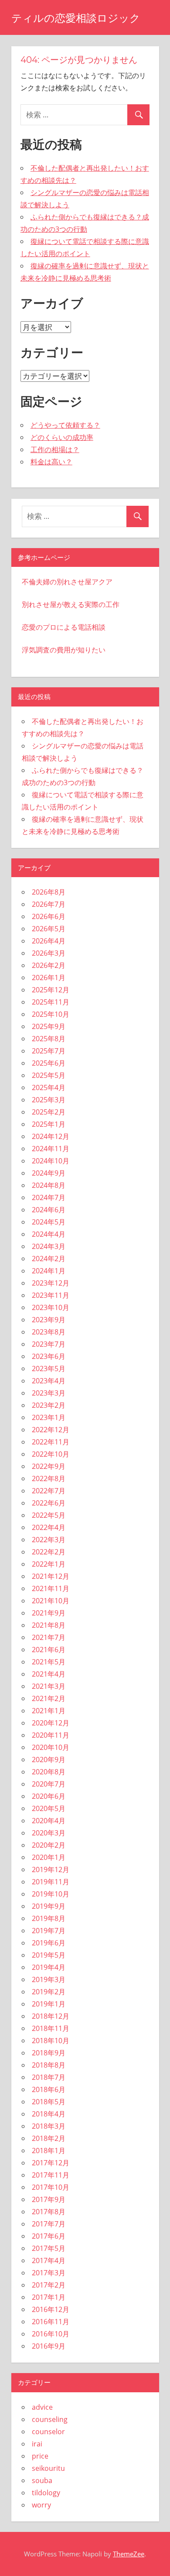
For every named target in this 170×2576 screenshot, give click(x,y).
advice (42, 2407)
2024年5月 (49, 1222)
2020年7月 (49, 1784)
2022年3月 (49, 1540)
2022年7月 (49, 1491)
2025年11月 (51, 1002)
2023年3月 (49, 1393)
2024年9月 (49, 1173)
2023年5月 (49, 1369)
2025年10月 (51, 1014)
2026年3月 (49, 953)
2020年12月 (51, 1723)
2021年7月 (49, 1637)
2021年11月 (51, 1588)
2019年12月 (51, 1869)
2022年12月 (51, 1430)
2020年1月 (49, 1857)
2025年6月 (49, 1063)
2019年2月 (49, 1992)
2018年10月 (51, 2041)
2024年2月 (49, 1259)
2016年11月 (51, 2322)
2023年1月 (49, 1417)
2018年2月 (49, 2138)
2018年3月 (49, 2126)
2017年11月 (51, 2175)
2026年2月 (49, 965)
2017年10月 (51, 2187)
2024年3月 (49, 1246)
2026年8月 (49, 892)
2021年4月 (49, 1674)
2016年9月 (49, 2346)
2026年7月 (49, 904)
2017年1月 (49, 2297)
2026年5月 (49, 929)
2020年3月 (49, 1833)
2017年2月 (49, 2285)
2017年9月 (49, 2199)
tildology (46, 2493)
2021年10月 (51, 1601)
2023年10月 (51, 1307)
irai (37, 2444)
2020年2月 (49, 1845)
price (40, 2456)
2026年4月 (49, 941)
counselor (48, 2432)
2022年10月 (51, 1454)
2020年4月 (49, 1821)
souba (42, 2480)
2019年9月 (49, 1906)
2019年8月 (49, 1918)
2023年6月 (49, 1356)
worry (41, 2505)
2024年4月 (49, 1234)
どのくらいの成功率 (62, 437)
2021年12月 (51, 1576)
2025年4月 (49, 1087)
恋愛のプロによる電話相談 (64, 627)
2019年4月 (49, 1967)
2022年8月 (49, 1478)
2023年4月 (49, 1381)
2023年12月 (51, 1283)
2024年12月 (51, 1136)
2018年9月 (49, 2053)
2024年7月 (49, 1197)
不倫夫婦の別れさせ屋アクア (67, 582)
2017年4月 (49, 2260)
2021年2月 (49, 1698)
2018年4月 (49, 2114)
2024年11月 (51, 1149)
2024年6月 (49, 1210)
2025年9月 (49, 1026)
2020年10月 (51, 1747)
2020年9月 (49, 1760)
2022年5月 (49, 1515)
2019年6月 (49, 1943)
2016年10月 (51, 2334)
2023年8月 (49, 1332)
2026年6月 (49, 916)
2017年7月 (49, 2224)
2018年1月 (49, 2151)
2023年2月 (49, 1405)
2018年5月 (49, 2102)
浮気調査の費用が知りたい (64, 650)
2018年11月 (51, 2028)
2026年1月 (49, 978)
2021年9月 (49, 1613)
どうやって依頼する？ (65, 425)
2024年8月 (49, 1185)
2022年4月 (49, 1527)
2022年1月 (49, 1564)
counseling (50, 2419)
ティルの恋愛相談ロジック (76, 18)
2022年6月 (49, 1503)
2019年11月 (51, 1882)
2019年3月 (49, 1979)
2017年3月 (49, 2273)
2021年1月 (49, 1711)
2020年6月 (49, 1796)
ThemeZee (129, 2554)
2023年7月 (49, 1344)
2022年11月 (51, 1442)
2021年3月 (49, 1686)
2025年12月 (51, 990)
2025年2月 (49, 1112)
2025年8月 (49, 1039)
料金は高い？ (51, 462)
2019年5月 (49, 1955)
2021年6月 (49, 1650)
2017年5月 (49, 2248)
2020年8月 (49, 1772)
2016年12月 (51, 2309)
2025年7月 (49, 1051)
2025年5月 (49, 1075)
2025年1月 (49, 1124)
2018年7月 (49, 2077)
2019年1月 (49, 2004)
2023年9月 (49, 1320)
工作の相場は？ (55, 449)
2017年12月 (51, 2163)
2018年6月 (49, 2089)
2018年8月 (49, 2065)
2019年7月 (49, 1931)
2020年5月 (49, 1808)
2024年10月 (51, 1161)
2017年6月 (49, 2236)
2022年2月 (49, 1552)
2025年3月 (49, 1100)
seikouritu (48, 2468)
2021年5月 (49, 1662)
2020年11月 (51, 1735)
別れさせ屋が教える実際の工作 (71, 604)
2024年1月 (49, 1271)
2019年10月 (51, 1894)
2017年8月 (49, 2212)
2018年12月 (51, 2016)
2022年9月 (49, 1466)
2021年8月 (49, 1625)
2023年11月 (51, 1295)
